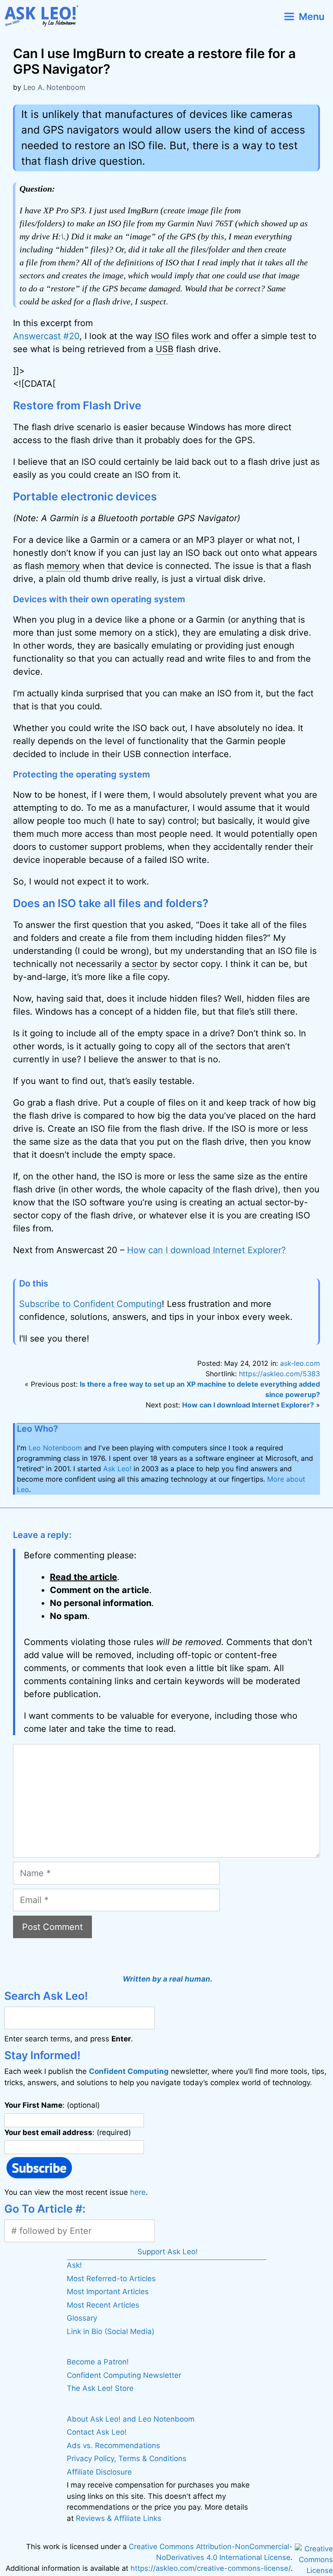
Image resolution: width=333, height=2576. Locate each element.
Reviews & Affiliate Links (119, 2518)
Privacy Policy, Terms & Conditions (127, 2458)
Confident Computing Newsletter (124, 2375)
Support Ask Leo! (168, 2252)
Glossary (82, 2318)
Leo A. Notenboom (54, 87)
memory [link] (63, 566)
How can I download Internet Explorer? (206, 1250)
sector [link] (145, 964)
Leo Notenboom (55, 1448)
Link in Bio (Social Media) (111, 2331)
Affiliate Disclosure (99, 2472)
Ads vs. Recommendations (113, 2445)
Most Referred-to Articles (111, 2279)
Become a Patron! (98, 2362)
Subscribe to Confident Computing (90, 1304)
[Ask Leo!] (45, 16)
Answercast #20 (46, 336)
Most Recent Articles (103, 2305)
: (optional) (52, 2105)
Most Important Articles (108, 2292)
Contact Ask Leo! (97, 2432)
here (138, 2192)
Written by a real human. (168, 1979)
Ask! (74, 2265)
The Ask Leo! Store (100, 2388)
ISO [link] (162, 336)
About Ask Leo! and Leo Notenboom (131, 2419)
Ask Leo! (117, 1469)
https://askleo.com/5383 (279, 1374)
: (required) (68, 2132)
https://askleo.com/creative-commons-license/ (211, 2568)
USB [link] (165, 349)
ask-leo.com (300, 1363)
